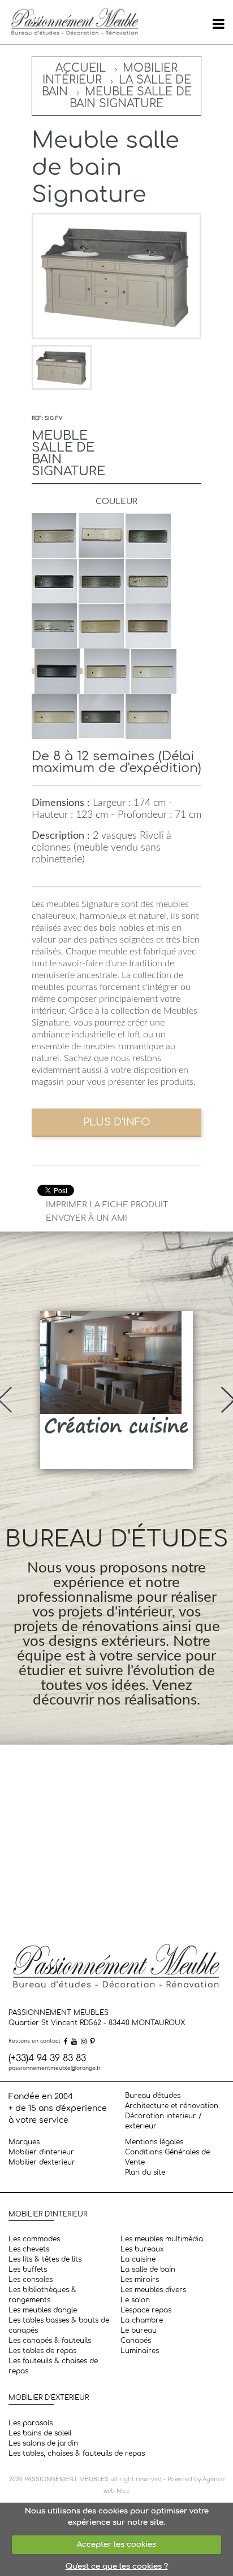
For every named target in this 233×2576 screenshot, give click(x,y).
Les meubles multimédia (162, 2239)
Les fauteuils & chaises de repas (53, 2366)
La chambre (142, 2320)
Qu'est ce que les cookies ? (117, 2566)
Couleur (116, 501)
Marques (24, 2142)
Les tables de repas (42, 2351)
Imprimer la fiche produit (107, 1205)
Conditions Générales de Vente (167, 2157)
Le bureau (139, 2330)
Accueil (81, 68)
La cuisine (138, 2259)
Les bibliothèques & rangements (42, 2295)
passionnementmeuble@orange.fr (55, 2068)
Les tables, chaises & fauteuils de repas (77, 2454)
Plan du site (145, 2172)
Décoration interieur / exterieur (163, 2121)
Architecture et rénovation (172, 2106)
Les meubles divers (153, 2290)
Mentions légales (154, 2142)
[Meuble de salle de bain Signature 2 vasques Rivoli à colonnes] (62, 367)
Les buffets (28, 2270)
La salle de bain (148, 2270)
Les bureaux (142, 2249)
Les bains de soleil (40, 2433)
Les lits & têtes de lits (45, 2259)
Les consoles (31, 2280)
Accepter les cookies (116, 2544)
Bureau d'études (153, 2096)
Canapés (136, 2341)
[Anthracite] (57, 671)
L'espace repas (146, 2310)
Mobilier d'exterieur (42, 2162)
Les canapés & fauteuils (50, 2341)
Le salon (135, 2300)
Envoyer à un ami (87, 1218)
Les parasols (31, 2423)
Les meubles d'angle (43, 2310)
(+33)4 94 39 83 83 (47, 2058)
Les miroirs (140, 2280)
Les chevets (29, 2249)
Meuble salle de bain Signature (131, 98)
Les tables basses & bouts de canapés (59, 2325)
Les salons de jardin (43, 2443)
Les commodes (34, 2239)
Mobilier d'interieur (41, 2152)
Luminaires (140, 2351)
